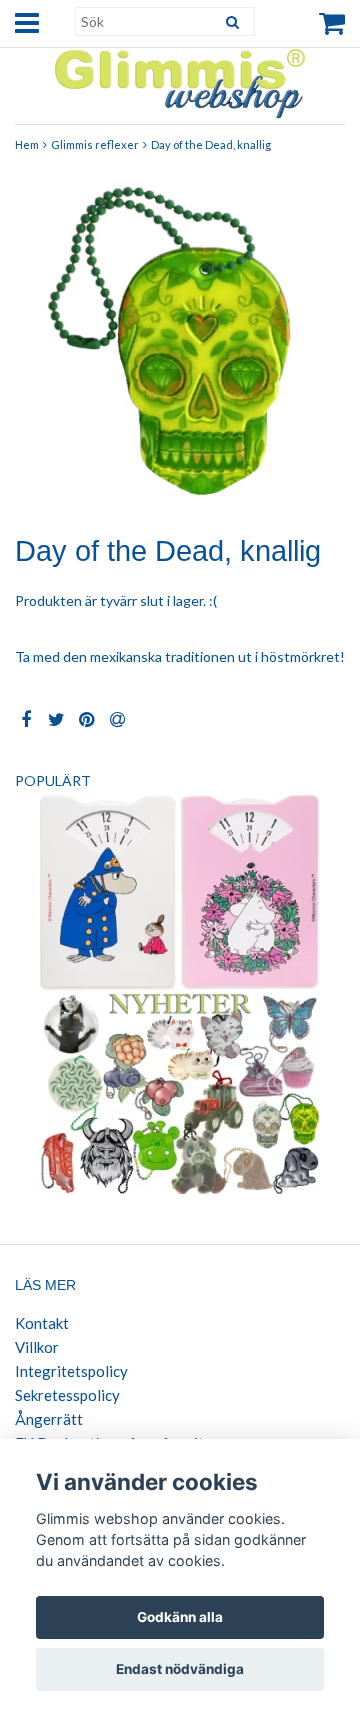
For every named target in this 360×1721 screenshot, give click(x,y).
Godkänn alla (180, 1617)
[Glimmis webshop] (180, 79)
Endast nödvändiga (180, 1669)
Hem (27, 144)
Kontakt (42, 1323)
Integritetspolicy (71, 1371)
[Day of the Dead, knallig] (180, 341)
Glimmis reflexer (95, 144)
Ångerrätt (49, 1419)
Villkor (37, 1347)
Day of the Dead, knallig (211, 144)
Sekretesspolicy (67, 1395)
